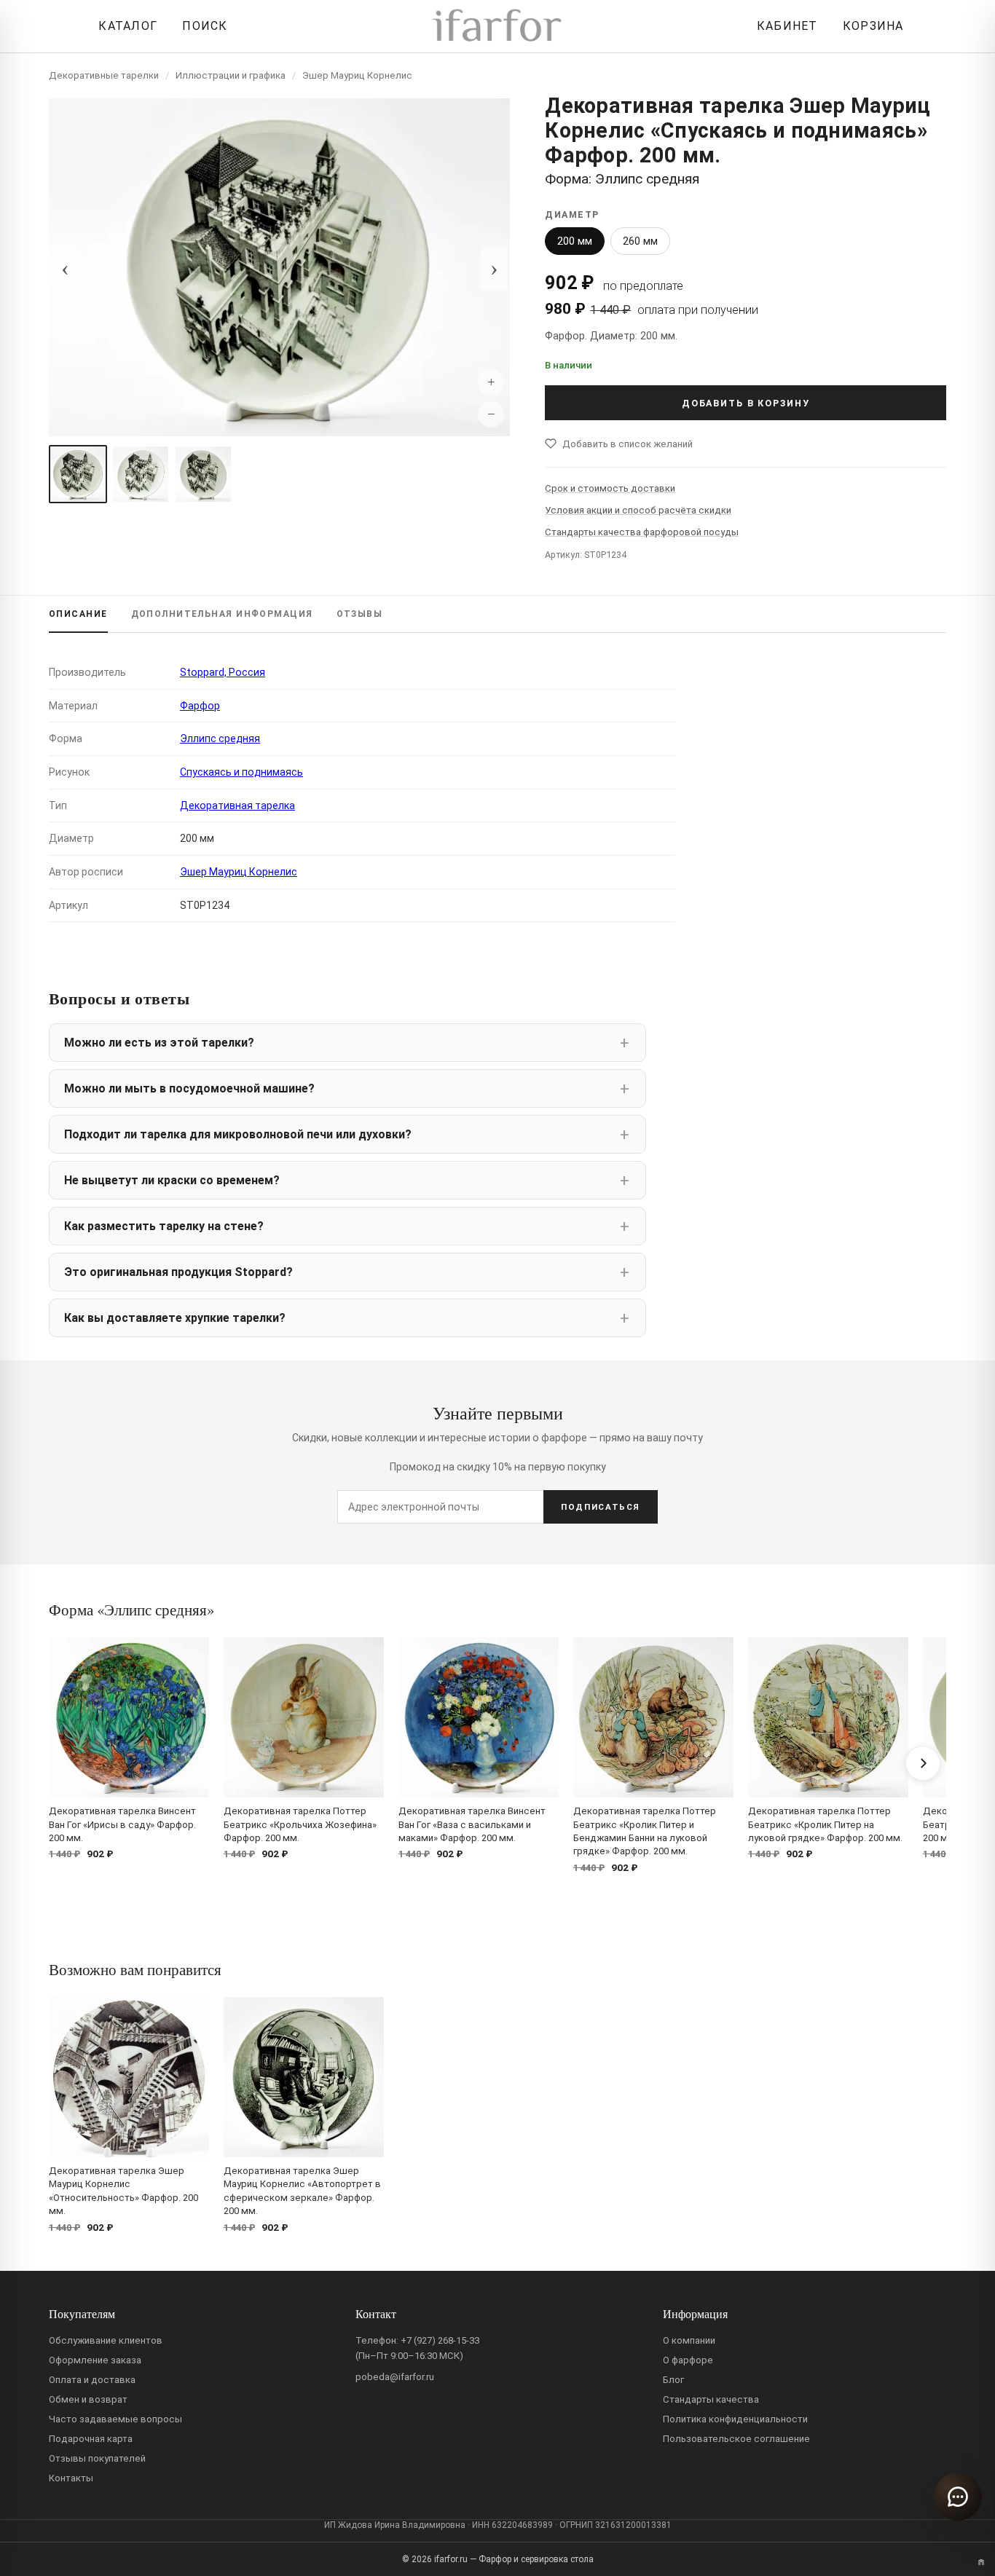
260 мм (640, 241)
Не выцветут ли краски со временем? (172, 1180)
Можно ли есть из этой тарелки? (159, 1043)
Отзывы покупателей (97, 2458)
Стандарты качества (711, 2399)
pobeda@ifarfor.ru (395, 2377)
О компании (689, 2340)
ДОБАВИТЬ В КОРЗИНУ (746, 403)
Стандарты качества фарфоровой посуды (642, 532)
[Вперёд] (923, 1763)
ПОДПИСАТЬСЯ (601, 1507)
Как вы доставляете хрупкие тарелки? (175, 1318)
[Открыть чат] (958, 2497)
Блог (673, 2380)
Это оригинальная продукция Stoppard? (178, 1272)
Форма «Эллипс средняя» (131, 1610)
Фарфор (200, 706)
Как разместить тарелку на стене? (164, 1226)
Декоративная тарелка (237, 806)
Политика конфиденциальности (735, 2419)
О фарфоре (688, 2360)
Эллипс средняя (220, 738)
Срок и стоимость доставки (610, 488)
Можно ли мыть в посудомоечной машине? (189, 1088)
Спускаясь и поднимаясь (241, 772)
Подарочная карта (91, 2439)
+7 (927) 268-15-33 (440, 2340)
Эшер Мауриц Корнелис (357, 75)
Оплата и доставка (92, 2380)
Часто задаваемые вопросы (115, 2419)
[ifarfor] (497, 27)
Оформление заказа (95, 2360)
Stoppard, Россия (223, 672)
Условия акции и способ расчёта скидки (638, 510)
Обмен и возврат (88, 2399)
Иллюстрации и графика (231, 75)
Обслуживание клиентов (106, 2340)
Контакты (71, 2478)
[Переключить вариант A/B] (981, 2562)
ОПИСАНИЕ (78, 614)
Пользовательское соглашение (736, 2439)
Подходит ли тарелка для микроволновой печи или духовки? (238, 1134)
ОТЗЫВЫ (360, 614)
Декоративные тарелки (104, 75)
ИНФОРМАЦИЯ (222, 614)
